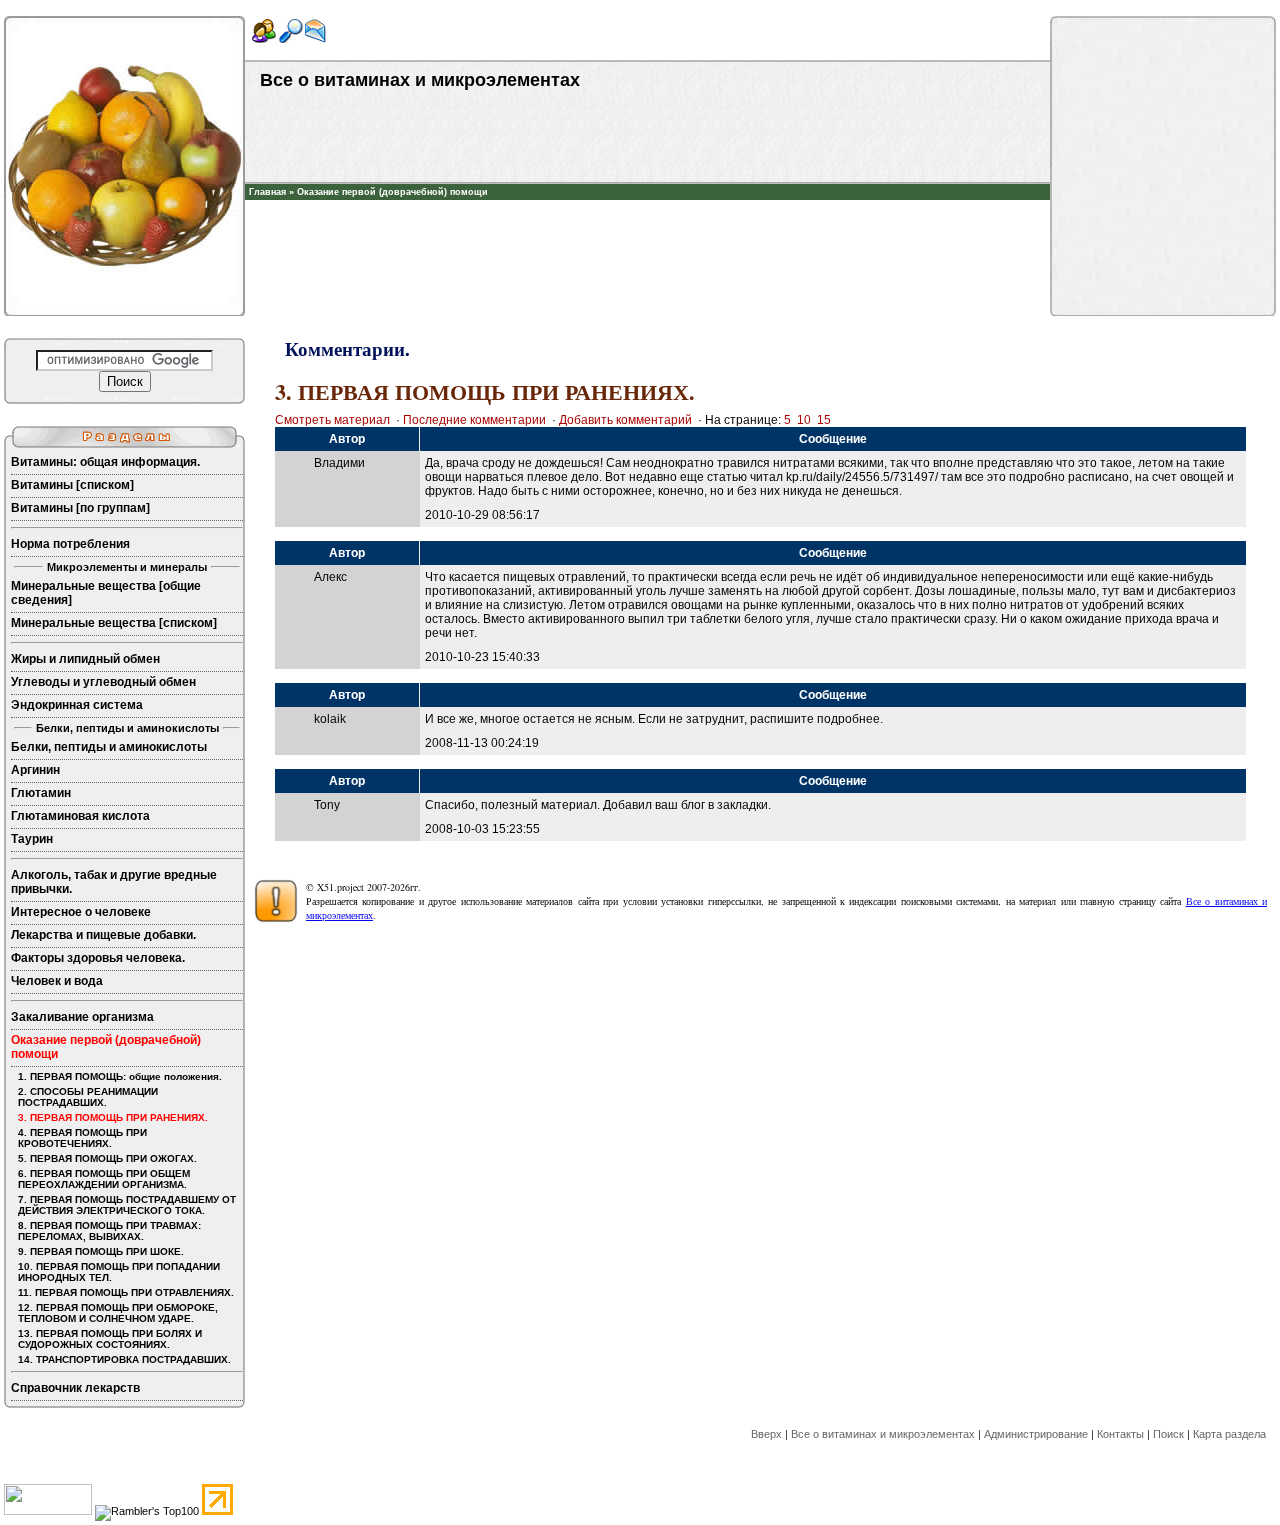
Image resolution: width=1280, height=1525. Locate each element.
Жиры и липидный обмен (85, 659)
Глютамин (41, 793)
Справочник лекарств (75, 1388)
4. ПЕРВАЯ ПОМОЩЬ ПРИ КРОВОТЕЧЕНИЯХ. (82, 1138)
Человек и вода (57, 981)
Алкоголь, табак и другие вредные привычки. (114, 882)
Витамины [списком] (72, 485)
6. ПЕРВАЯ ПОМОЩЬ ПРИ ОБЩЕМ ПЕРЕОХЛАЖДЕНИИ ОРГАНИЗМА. (104, 1179)
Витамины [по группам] (80, 508)
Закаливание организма (82, 1017)
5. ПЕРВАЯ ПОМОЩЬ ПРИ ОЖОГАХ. (107, 1158)
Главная (267, 192)
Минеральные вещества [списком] (114, 623)
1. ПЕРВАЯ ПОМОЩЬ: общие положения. (120, 1076)
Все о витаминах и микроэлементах (883, 1434)
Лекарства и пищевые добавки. (103, 935)
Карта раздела (1229, 1434)
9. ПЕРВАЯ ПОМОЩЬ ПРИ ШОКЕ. (101, 1251)
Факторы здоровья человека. (98, 958)
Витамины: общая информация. (105, 462)
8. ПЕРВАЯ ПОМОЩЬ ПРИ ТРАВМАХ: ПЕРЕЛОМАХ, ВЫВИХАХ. (109, 1231)
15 (824, 420)
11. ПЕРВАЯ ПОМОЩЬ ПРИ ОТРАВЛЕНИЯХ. (126, 1292)
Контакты (1120, 1434)
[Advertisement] (648, 230)
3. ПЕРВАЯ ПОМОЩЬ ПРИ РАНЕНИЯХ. (113, 1117)
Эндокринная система (77, 705)
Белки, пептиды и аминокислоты (109, 747)
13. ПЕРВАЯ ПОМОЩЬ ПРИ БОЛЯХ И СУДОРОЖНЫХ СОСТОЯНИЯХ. (110, 1339)
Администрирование (1036, 1434)
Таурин (32, 839)
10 (804, 420)
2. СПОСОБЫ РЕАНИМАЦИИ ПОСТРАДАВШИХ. (88, 1097)
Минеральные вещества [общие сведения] (106, 593)
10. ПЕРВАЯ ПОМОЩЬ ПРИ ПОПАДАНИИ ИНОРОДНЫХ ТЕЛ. (119, 1272)
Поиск (1168, 1434)
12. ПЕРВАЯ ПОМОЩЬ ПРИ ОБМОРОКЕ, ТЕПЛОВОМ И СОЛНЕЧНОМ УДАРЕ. (118, 1313)
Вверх (766, 1434)
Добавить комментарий (625, 420)
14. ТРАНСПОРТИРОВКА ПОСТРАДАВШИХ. (124, 1359)
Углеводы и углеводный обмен (103, 682)
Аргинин (35, 770)
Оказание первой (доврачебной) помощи (392, 192)
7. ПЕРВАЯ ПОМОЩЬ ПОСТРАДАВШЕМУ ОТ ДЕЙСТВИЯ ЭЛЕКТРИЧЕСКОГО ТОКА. (127, 1205)
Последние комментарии (474, 420)
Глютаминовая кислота (80, 816)
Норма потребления (70, 544)
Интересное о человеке (81, 912)
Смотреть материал (332, 420)
